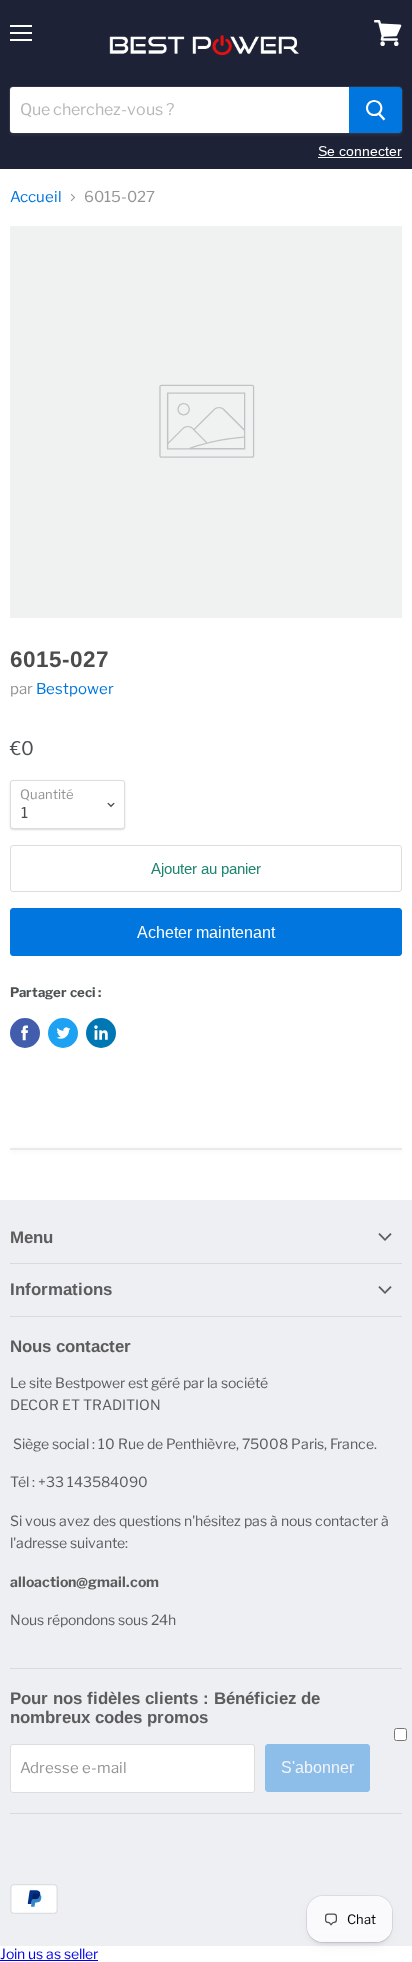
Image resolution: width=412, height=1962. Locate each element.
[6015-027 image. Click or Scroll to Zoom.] (206, 422)
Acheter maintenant (206, 932)
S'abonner (317, 1767)
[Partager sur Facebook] (25, 1033)
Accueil (36, 197)
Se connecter (360, 151)
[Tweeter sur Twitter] (63, 1033)
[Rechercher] (375, 110)
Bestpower (75, 689)
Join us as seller (49, 1953)
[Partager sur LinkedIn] (101, 1033)
